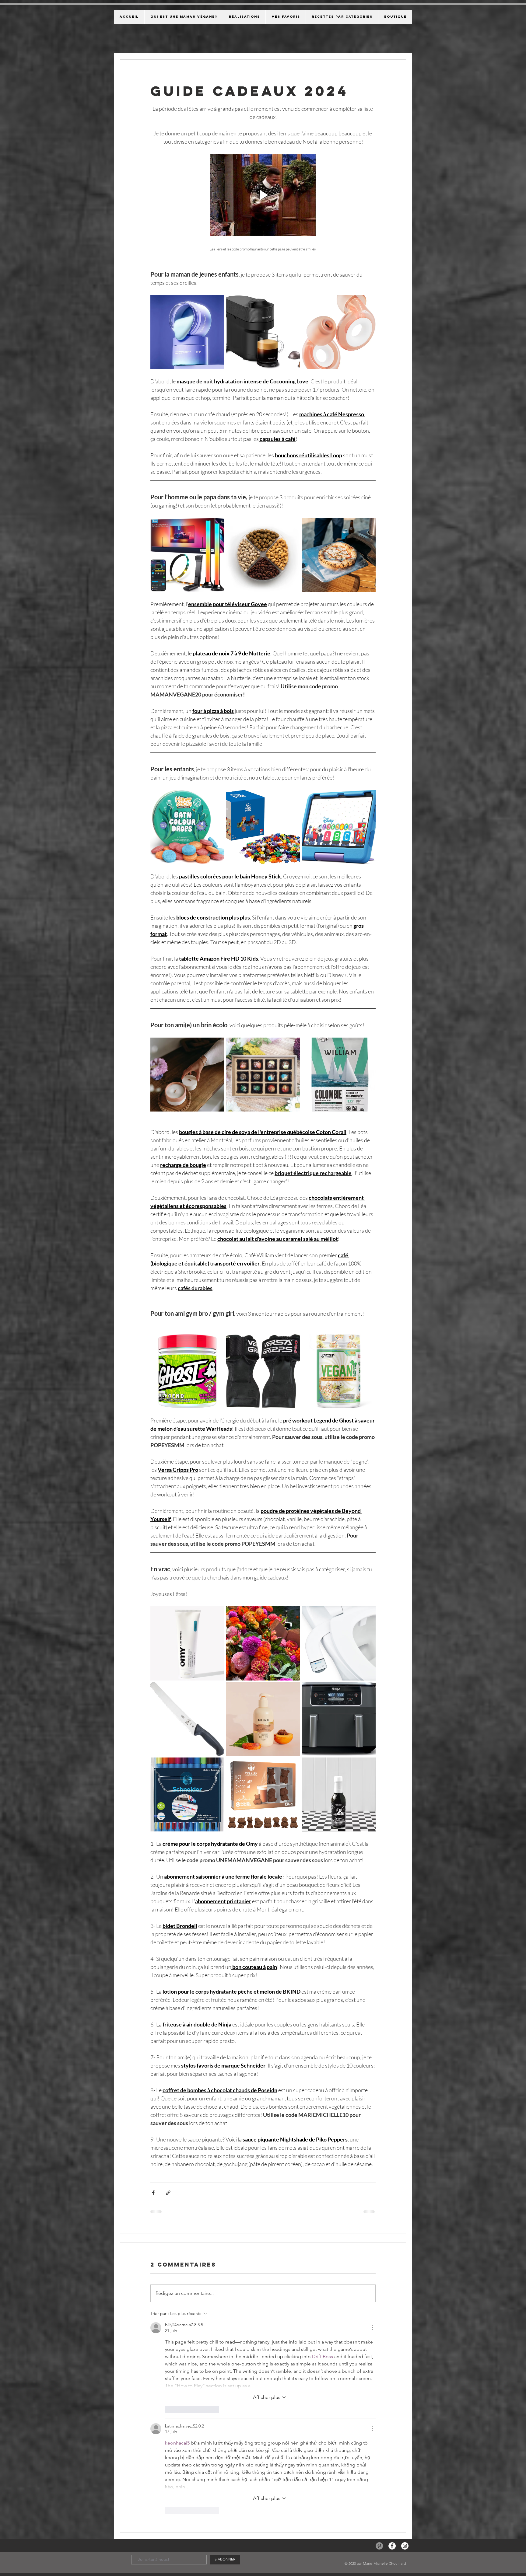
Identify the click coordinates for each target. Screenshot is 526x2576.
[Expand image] (216, 267)
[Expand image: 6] (368, 1653)
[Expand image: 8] (292, 1729)
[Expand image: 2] (292, 1578)
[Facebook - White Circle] (392, 2257)
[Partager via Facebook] (153, 2157)
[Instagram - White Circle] (405, 2257)
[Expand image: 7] (216, 1729)
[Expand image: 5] (292, 1653)
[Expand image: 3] (368, 1578)
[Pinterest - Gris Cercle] (379, 2257)
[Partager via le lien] (168, 2157)
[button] (263, 177)
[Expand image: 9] (368, 1729)
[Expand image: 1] (216, 1578)
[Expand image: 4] (216, 1653)
